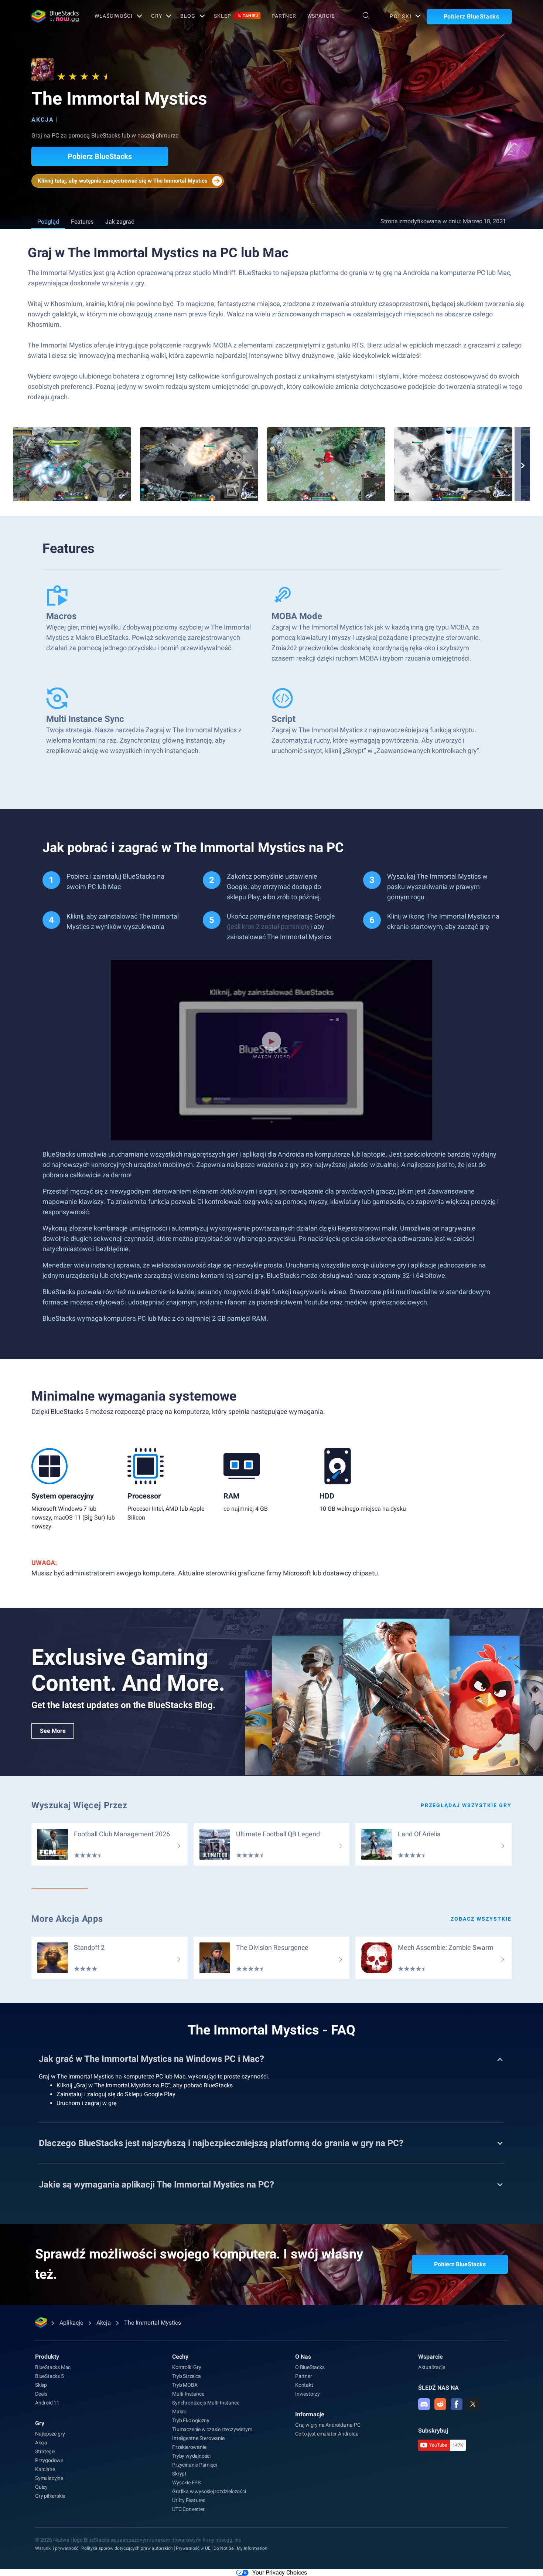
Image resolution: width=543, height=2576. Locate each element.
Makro (179, 2412)
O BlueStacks (310, 2367)
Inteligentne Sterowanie (198, 2438)
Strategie (45, 2451)
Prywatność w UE (193, 2548)
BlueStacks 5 (49, 2376)
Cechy (180, 2357)
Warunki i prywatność (57, 2548)
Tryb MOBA (185, 2385)
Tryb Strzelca (186, 2376)
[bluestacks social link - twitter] (473, 2404)
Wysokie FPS (186, 2482)
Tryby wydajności (191, 2456)
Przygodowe (49, 2460)
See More (53, 1731)
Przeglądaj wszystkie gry (466, 1805)
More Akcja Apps (67, 1919)
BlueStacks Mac (53, 2367)
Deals (41, 2394)
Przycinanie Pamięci (194, 2465)
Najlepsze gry (50, 2434)
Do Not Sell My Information (240, 2548)
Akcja (43, 120)
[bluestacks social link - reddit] (440, 2404)
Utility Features (189, 2500)
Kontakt (304, 2385)
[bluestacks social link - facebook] (457, 2404)
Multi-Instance (188, 2394)
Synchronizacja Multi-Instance (206, 2403)
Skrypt (179, 2474)
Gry (157, 16)
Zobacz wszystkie (481, 1919)
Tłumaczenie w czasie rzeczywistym (212, 2429)
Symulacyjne (49, 2478)
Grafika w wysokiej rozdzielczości (209, 2491)
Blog (188, 16)
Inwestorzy (308, 2394)
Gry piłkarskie (50, 2496)
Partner (284, 16)
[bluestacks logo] (55, 16)
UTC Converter (188, 2509)
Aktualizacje (432, 2367)
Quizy (41, 2487)
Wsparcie (321, 16)
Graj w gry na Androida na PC (328, 2425)
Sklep (236, 16)
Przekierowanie (189, 2447)
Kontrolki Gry (187, 2367)
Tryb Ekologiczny (191, 2420)
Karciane (45, 2469)
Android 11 (47, 2403)
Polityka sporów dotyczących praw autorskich (127, 2548)
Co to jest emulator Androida (327, 2434)
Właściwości (114, 16)
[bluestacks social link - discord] (424, 2404)
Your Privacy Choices (280, 2572)
